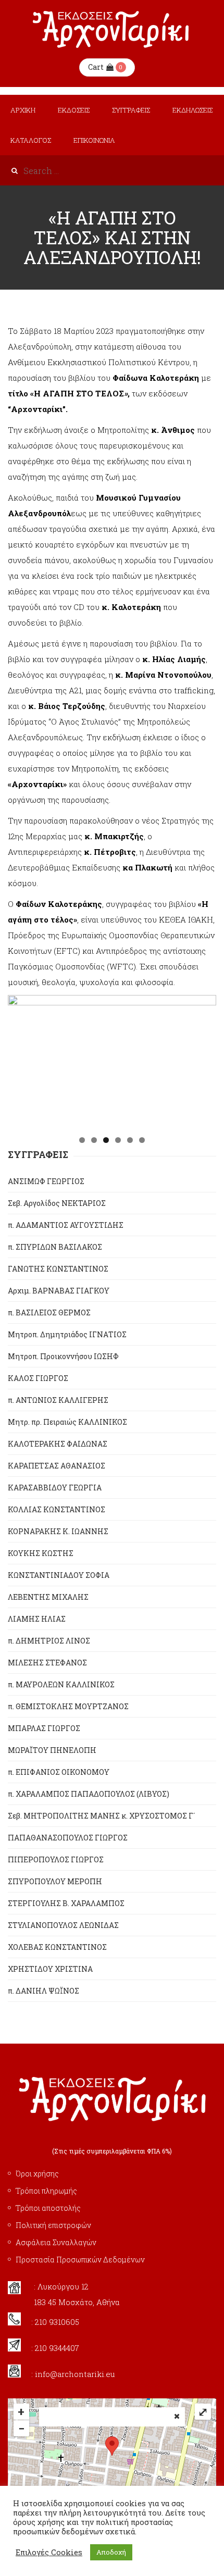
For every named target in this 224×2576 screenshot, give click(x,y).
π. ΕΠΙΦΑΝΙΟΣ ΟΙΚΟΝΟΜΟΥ (59, 1772)
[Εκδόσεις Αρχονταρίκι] (112, 29)
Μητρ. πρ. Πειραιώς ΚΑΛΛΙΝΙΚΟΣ (67, 1422)
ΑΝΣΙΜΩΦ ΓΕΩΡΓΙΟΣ (46, 1181)
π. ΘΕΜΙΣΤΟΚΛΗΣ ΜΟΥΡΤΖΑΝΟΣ (68, 1706)
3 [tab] (106, 1140)
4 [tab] (118, 1140)
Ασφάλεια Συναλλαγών (56, 2242)
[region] (112, 1062)
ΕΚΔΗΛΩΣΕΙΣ (192, 110)
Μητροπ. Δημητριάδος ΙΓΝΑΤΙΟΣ (67, 1334)
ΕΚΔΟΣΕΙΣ (74, 110)
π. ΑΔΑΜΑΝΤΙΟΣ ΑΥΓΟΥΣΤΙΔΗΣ (66, 1225)
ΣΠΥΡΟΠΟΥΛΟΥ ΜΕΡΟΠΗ (55, 1881)
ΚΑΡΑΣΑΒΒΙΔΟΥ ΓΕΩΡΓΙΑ (55, 1488)
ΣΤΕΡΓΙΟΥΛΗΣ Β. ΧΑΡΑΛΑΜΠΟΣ (66, 1903)
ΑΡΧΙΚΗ (23, 110)
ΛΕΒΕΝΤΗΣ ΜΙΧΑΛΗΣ (48, 1597)
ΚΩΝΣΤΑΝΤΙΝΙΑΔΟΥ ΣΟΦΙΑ (59, 1575)
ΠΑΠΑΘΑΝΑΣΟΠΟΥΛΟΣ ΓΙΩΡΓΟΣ (68, 1838)
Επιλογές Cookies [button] (49, 2553)
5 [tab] (130, 1140)
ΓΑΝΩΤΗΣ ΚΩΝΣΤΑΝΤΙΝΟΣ (58, 1269)
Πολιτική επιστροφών (53, 2225)
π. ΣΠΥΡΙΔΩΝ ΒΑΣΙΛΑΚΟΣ (55, 1247)
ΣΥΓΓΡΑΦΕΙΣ (131, 110)
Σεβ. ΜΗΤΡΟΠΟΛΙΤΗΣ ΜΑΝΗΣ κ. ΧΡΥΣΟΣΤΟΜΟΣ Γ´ (101, 1816)
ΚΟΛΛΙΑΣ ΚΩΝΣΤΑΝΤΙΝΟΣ (57, 1509)
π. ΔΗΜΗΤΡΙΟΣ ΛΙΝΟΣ (49, 1641)
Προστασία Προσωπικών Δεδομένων (80, 2260)
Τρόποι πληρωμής (46, 2191)
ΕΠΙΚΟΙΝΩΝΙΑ (94, 140)
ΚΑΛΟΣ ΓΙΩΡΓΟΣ (38, 1378)
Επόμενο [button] (203, 1060)
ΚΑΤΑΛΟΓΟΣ (31, 140)
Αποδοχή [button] (111, 2552)
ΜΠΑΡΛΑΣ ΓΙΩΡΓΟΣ (44, 1728)
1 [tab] (82, 1140)
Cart (96, 67)
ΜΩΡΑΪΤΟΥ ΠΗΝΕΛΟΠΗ (52, 1750)
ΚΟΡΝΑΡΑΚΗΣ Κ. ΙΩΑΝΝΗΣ (58, 1531)
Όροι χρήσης (37, 2174)
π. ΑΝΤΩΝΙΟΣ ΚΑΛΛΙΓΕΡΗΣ (58, 1400)
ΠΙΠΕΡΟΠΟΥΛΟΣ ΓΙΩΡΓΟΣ (56, 1859)
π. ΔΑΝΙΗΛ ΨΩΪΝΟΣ (43, 1991)
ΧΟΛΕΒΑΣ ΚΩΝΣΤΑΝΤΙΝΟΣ (57, 1947)
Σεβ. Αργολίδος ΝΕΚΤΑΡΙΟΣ (57, 1203)
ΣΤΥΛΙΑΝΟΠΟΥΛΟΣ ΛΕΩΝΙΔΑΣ (63, 1925)
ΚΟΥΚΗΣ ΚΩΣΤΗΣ (41, 1553)
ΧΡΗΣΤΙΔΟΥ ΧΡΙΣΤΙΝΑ (50, 1969)
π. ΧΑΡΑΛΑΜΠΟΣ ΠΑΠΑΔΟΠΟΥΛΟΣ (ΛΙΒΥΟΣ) (89, 1794)
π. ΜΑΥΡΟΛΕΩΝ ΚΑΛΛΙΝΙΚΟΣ (61, 1684)
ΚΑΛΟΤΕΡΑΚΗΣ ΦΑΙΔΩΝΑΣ (58, 1444)
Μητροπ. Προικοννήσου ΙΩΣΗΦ (63, 1356)
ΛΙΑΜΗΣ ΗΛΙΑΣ (37, 1619)
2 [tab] (94, 1140)
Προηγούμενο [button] (21, 1060)
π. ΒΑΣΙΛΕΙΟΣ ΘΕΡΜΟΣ (49, 1312)
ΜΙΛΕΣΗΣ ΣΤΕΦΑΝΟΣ (47, 1663)
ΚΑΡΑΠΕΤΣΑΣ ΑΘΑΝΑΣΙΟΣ (57, 1466)
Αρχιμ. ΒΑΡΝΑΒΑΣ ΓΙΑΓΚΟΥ (59, 1291)
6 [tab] (142, 1140)
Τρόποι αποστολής (48, 2208)
